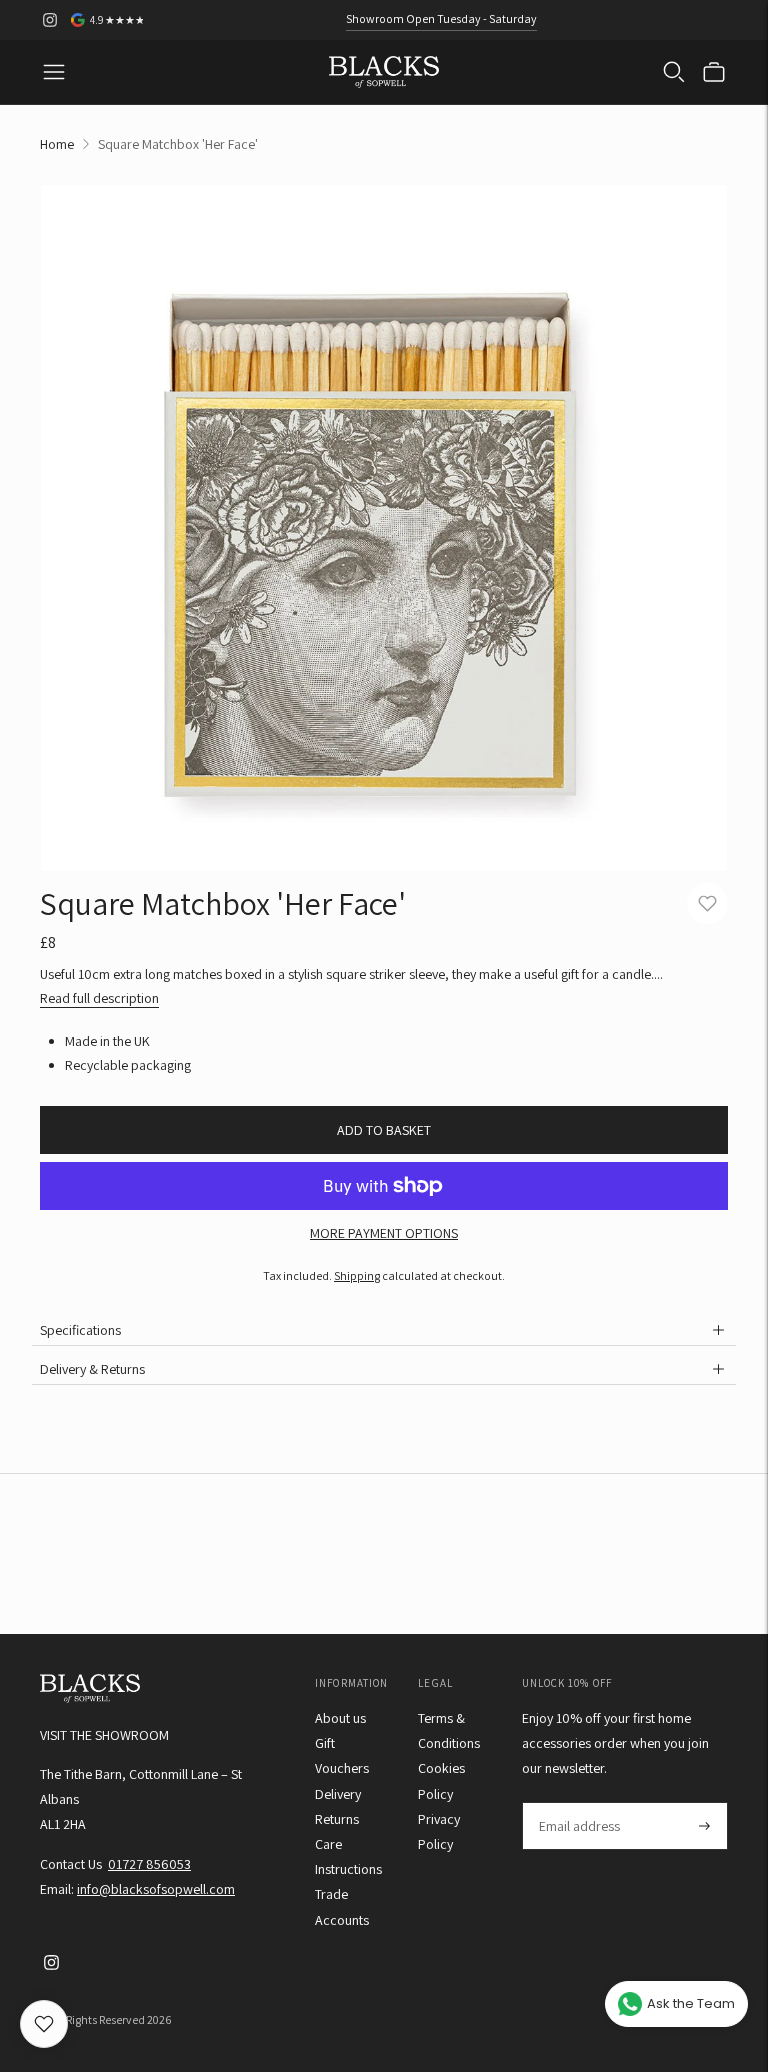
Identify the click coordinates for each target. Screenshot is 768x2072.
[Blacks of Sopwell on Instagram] (50, 20)
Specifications (80, 1330)
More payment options (384, 1233)
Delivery (338, 1794)
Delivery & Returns (92, 1369)
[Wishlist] (44, 2024)
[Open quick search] (674, 72)
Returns (337, 1819)
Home (57, 144)
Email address (578, 1802)
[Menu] (54, 72)
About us (340, 1718)
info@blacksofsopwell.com (156, 1889)
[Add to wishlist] (707, 903)
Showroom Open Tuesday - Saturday (441, 18)
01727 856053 (149, 1864)
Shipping (357, 1275)
